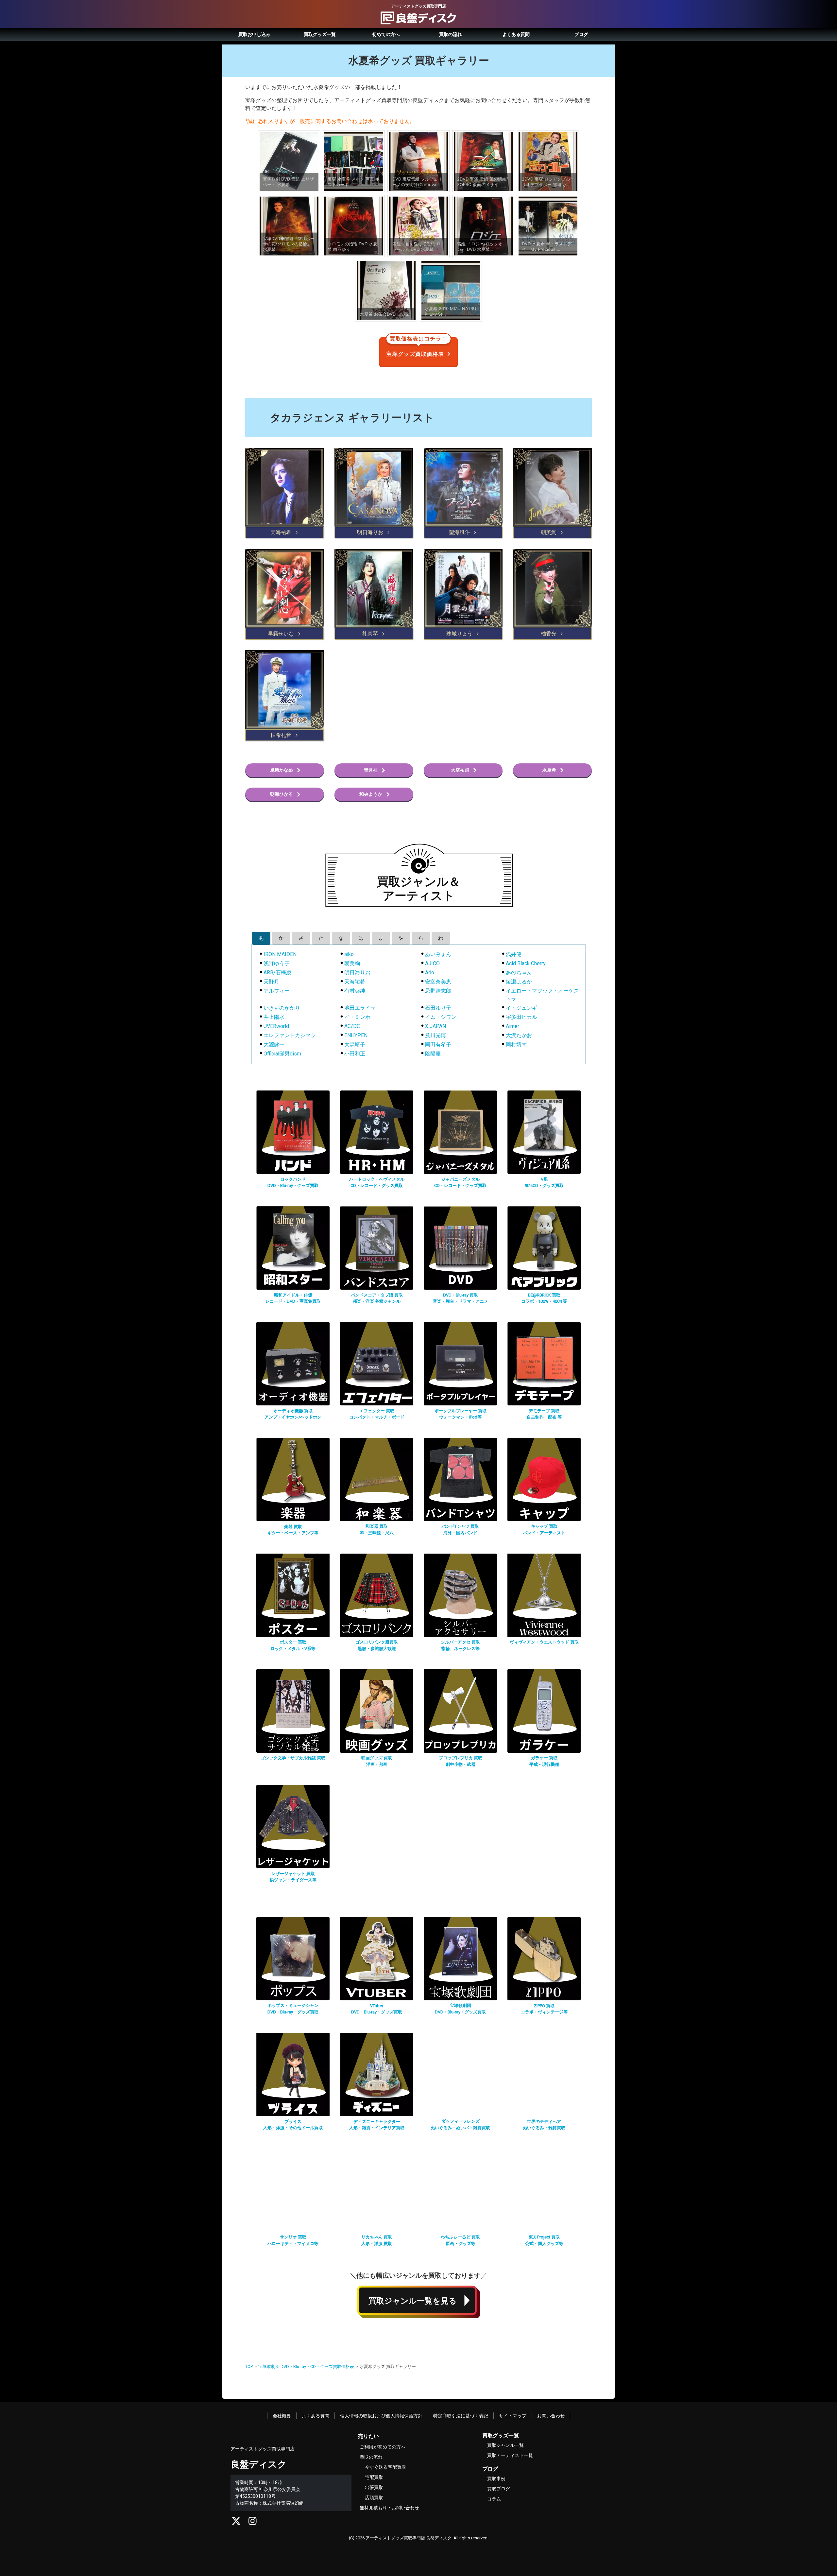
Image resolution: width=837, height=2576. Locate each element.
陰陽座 (433, 1054)
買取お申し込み (254, 34)
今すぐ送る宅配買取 (385, 2467)
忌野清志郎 (438, 991)
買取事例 (496, 2479)
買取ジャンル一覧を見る (413, 2301)
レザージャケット (293, 1874)
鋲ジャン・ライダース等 (293, 1880)
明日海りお (357, 973)
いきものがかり (282, 1008)
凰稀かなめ (282, 770)
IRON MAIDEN (280, 954)
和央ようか (371, 794)
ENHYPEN (356, 1035)
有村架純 (355, 991)
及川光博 (436, 1035)
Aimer (512, 1026)
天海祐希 (355, 982)
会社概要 (282, 2416)
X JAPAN (436, 1026)
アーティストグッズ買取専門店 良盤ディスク (409, 2538)
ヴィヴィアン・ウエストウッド (544, 1642)
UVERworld (276, 1026)
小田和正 (355, 1054)
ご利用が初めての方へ (383, 2447)
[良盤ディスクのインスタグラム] (253, 2523)
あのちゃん (519, 973)
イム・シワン (441, 1017)
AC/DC (352, 1026)
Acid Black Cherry (526, 963)
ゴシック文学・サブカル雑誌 (293, 1758)
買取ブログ (499, 2489)
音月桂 (371, 770)
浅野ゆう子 (277, 963)
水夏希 (549, 770)
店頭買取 (374, 2498)
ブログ (581, 34)
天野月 (271, 982)
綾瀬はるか (519, 982)
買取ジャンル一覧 (505, 2445)
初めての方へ (386, 34)
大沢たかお (519, 1035)
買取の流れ (451, 34)
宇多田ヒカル (521, 1017)
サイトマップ (513, 2416)
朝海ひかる (282, 794)
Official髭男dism (282, 1054)
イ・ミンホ (357, 1017)
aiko (349, 954)
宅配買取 (374, 2477)
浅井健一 (516, 954)
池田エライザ (360, 1008)
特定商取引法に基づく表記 (461, 2416)
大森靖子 (355, 1044)
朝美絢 (352, 963)
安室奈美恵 (438, 982)
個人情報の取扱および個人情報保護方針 (381, 2416)
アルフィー (277, 991)
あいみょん (438, 954)
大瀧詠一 (274, 1044)
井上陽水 (274, 1017)
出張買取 (374, 2487)
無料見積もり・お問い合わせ (389, 2508)
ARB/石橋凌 (277, 973)
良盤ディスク (259, 2464)
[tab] (261, 938)
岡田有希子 (438, 1044)
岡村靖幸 (516, 1044)
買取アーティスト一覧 (510, 2455)
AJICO (432, 963)
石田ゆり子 (438, 1008)
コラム (494, 2499)
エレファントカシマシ (290, 1035)
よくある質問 (516, 34)
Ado (430, 973)
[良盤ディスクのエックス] (236, 2523)
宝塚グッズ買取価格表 (417, 347)
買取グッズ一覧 (320, 34)
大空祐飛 (460, 770)
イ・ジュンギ (521, 1008)
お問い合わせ (551, 2416)
